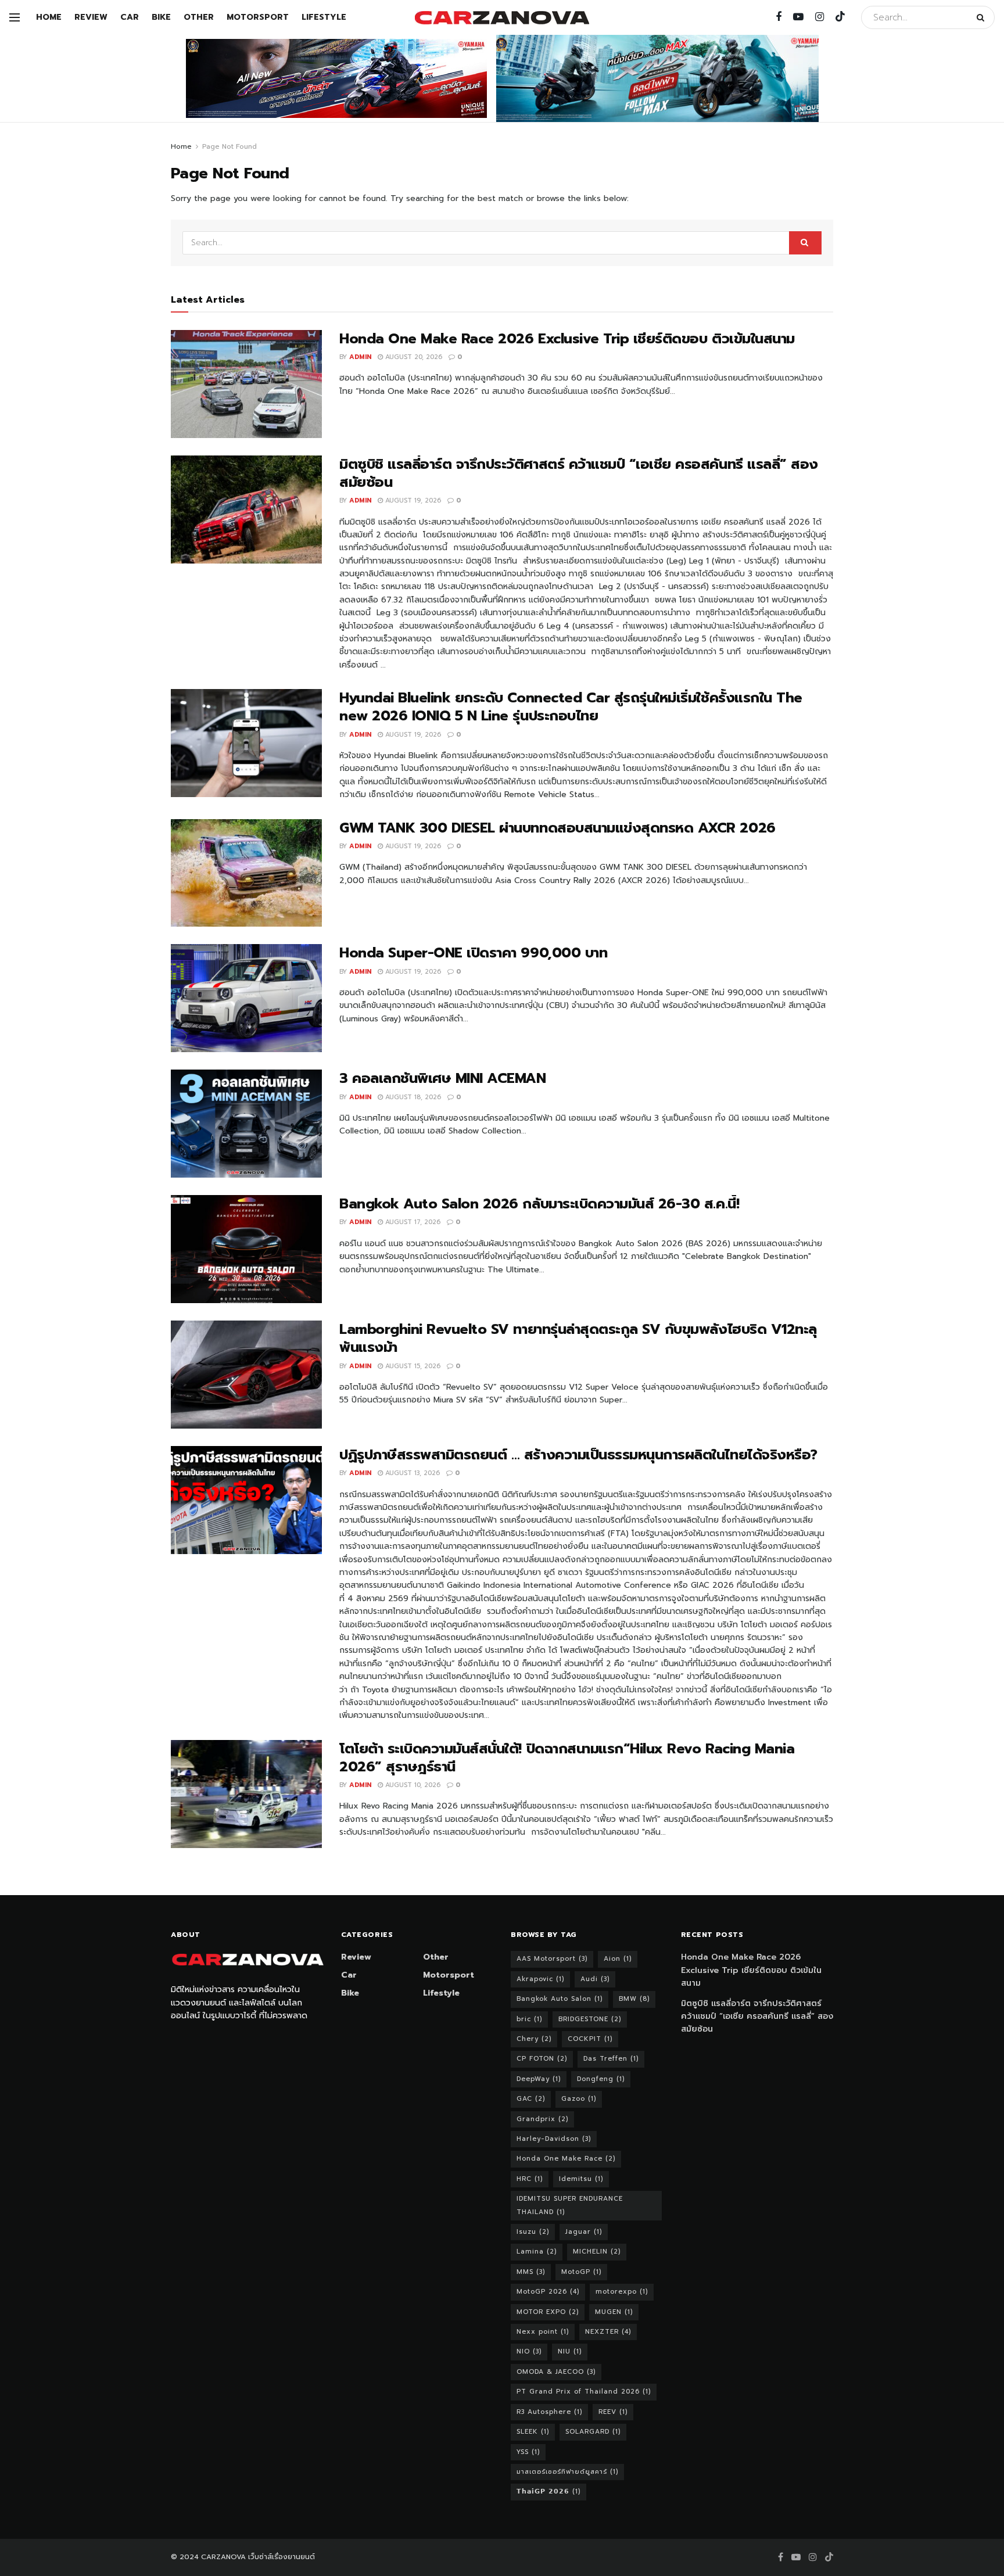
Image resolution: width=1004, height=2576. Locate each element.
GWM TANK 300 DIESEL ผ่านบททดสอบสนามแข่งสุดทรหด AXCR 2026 (557, 828)
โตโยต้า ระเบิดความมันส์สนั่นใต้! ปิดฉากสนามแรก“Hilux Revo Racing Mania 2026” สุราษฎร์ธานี (567, 1758)
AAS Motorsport (552, 1959)
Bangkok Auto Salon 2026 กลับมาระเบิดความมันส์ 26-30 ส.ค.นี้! (539, 1204)
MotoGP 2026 (548, 2292)
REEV (613, 2412)
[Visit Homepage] (502, 18)
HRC (530, 2179)
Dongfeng (601, 2079)
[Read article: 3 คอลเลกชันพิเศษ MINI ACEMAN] (246, 1124)
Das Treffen (611, 2059)
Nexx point (543, 2332)
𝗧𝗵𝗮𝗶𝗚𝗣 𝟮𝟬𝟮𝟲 (548, 2491)
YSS (528, 2452)
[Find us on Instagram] (820, 17)
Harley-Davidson (554, 2139)
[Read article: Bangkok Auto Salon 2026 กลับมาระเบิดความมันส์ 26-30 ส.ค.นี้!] (246, 1249)
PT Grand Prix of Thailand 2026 (584, 2392)
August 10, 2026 (412, 1785)
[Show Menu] (15, 17)
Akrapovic (540, 1979)
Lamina (537, 2252)
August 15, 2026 (412, 1366)
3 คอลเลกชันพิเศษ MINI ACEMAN (447, 1078)
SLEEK (533, 2432)
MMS (531, 2272)
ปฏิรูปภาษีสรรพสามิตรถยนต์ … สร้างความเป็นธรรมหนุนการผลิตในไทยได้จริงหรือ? (578, 1455)
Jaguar (584, 2232)
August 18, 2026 (412, 1097)
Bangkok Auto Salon (560, 1999)
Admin (360, 357)
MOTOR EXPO (548, 2312)
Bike (161, 17)
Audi (595, 1979)
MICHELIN (597, 2252)
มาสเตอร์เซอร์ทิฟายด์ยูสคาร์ (567, 2472)
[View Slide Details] (336, 78)
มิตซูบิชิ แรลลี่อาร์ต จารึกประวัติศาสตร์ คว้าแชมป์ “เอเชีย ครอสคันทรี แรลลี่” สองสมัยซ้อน (579, 473)
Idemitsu (581, 2179)
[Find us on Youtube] (798, 17)
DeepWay (539, 2079)
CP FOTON (542, 2059)
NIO (529, 2351)
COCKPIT (590, 2039)
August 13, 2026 (411, 1473)
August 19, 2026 (412, 501)
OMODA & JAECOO (556, 2372)
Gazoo (579, 2099)
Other (199, 17)
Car (130, 17)
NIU (570, 2351)
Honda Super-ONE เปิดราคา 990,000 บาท (473, 953)
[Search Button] (983, 17)
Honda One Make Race (566, 2159)
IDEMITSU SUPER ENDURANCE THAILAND (570, 2205)
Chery (534, 2039)
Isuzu (533, 2232)
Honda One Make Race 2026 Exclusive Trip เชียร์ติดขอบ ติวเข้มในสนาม (567, 339)
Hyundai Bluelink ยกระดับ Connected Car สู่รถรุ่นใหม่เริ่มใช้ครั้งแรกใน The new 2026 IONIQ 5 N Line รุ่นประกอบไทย (571, 707)
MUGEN (614, 2312)
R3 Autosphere (549, 2412)
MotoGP (581, 2272)
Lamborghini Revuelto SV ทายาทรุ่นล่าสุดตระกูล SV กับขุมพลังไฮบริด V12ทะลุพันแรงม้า (578, 1338)
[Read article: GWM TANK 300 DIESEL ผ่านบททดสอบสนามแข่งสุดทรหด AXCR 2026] (246, 873)
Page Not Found (230, 146)
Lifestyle (324, 17)
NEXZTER (608, 2332)
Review (91, 17)
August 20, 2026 (413, 357)
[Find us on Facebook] (779, 17)
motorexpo (622, 2292)
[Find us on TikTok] (840, 17)
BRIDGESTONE (590, 2019)
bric (529, 2019)
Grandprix (542, 2119)
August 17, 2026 (412, 1222)
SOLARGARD (593, 2432)
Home (49, 17)
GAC (531, 2099)
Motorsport (258, 17)
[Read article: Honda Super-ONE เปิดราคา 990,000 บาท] (246, 998)
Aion (618, 1959)
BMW (634, 1999)
